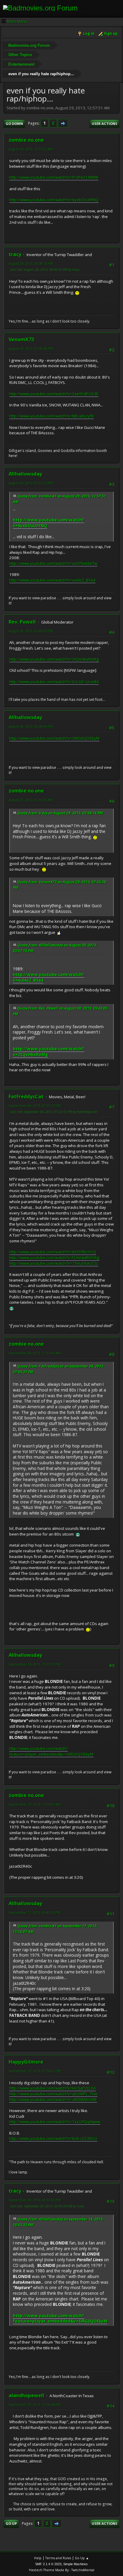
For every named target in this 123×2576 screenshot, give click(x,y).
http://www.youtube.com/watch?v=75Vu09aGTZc (54, 1263)
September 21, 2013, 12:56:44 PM (35, 2405)
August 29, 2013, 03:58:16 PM (31, 263)
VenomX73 (21, 339)
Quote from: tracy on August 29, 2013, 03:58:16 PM (60, 813)
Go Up (11, 2523)
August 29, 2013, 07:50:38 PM (31, 348)
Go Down (14, 124)
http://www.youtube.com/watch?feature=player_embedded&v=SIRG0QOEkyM (51, 1751)
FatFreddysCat (26, 1096)
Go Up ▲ (82, 2558)
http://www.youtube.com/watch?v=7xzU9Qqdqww (55, 2122)
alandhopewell (26, 2395)
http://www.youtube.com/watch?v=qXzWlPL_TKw (53, 2094)
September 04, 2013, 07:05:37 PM (35, 1106)
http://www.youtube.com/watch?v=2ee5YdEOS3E (54, 394)
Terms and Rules (58, 2558)
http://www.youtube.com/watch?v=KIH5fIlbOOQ (53, 1252)
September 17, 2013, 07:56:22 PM (35, 2071)
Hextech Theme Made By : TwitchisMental (62, 2570)
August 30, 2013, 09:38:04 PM (31, 726)
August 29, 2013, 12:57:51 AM (31, 149)
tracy (15, 254)
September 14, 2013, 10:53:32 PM (35, 1664)
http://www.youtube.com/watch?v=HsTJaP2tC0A (53, 2088)
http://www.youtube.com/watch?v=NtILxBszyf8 (51, 416)
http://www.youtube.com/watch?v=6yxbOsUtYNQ (54, 200)
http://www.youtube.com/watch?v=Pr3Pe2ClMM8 (54, 177)
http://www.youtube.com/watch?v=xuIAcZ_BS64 (52, 580)
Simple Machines (76, 2564)
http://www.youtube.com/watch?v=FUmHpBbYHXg (54, 1258)
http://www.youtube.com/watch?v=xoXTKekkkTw (53, 563)
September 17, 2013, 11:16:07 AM (35, 1804)
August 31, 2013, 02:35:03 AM (31, 800)
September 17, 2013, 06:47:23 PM (35, 1912)
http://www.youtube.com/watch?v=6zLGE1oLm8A (54, 682)
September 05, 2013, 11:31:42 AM (35, 1353)
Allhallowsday (25, 474)
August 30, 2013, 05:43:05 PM (31, 631)
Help (38, 2558)
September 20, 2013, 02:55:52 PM (35, 2200)
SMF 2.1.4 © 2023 (48, 2564)
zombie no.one (26, 140)
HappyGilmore (26, 2062)
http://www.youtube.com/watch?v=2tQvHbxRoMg (54, 659)
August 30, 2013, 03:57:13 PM (31, 483)
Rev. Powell (22, 622)
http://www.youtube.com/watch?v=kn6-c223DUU (53, 2138)
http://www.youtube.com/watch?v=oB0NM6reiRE (53, 2099)
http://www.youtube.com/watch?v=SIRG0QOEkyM (54, 738)
